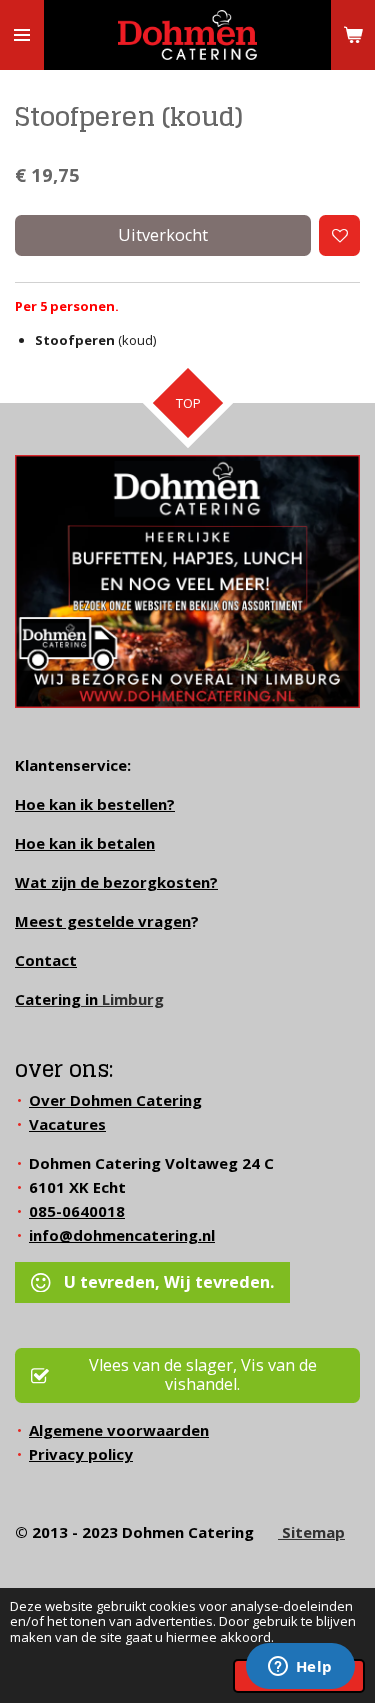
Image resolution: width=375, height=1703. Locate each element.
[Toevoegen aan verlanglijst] (339, 235)
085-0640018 (77, 1211)
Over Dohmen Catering (115, 1100)
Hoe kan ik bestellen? (95, 804)
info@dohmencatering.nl (122, 1235)
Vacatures (67, 1124)
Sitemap (311, 1532)
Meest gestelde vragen (103, 921)
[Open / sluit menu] (22, 35)
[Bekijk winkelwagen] (353, 35)
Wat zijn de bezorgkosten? (116, 882)
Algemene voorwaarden (119, 1430)
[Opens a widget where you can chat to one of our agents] (300, 1668)
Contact (46, 960)
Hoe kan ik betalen (85, 843)
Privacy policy (81, 1454)
